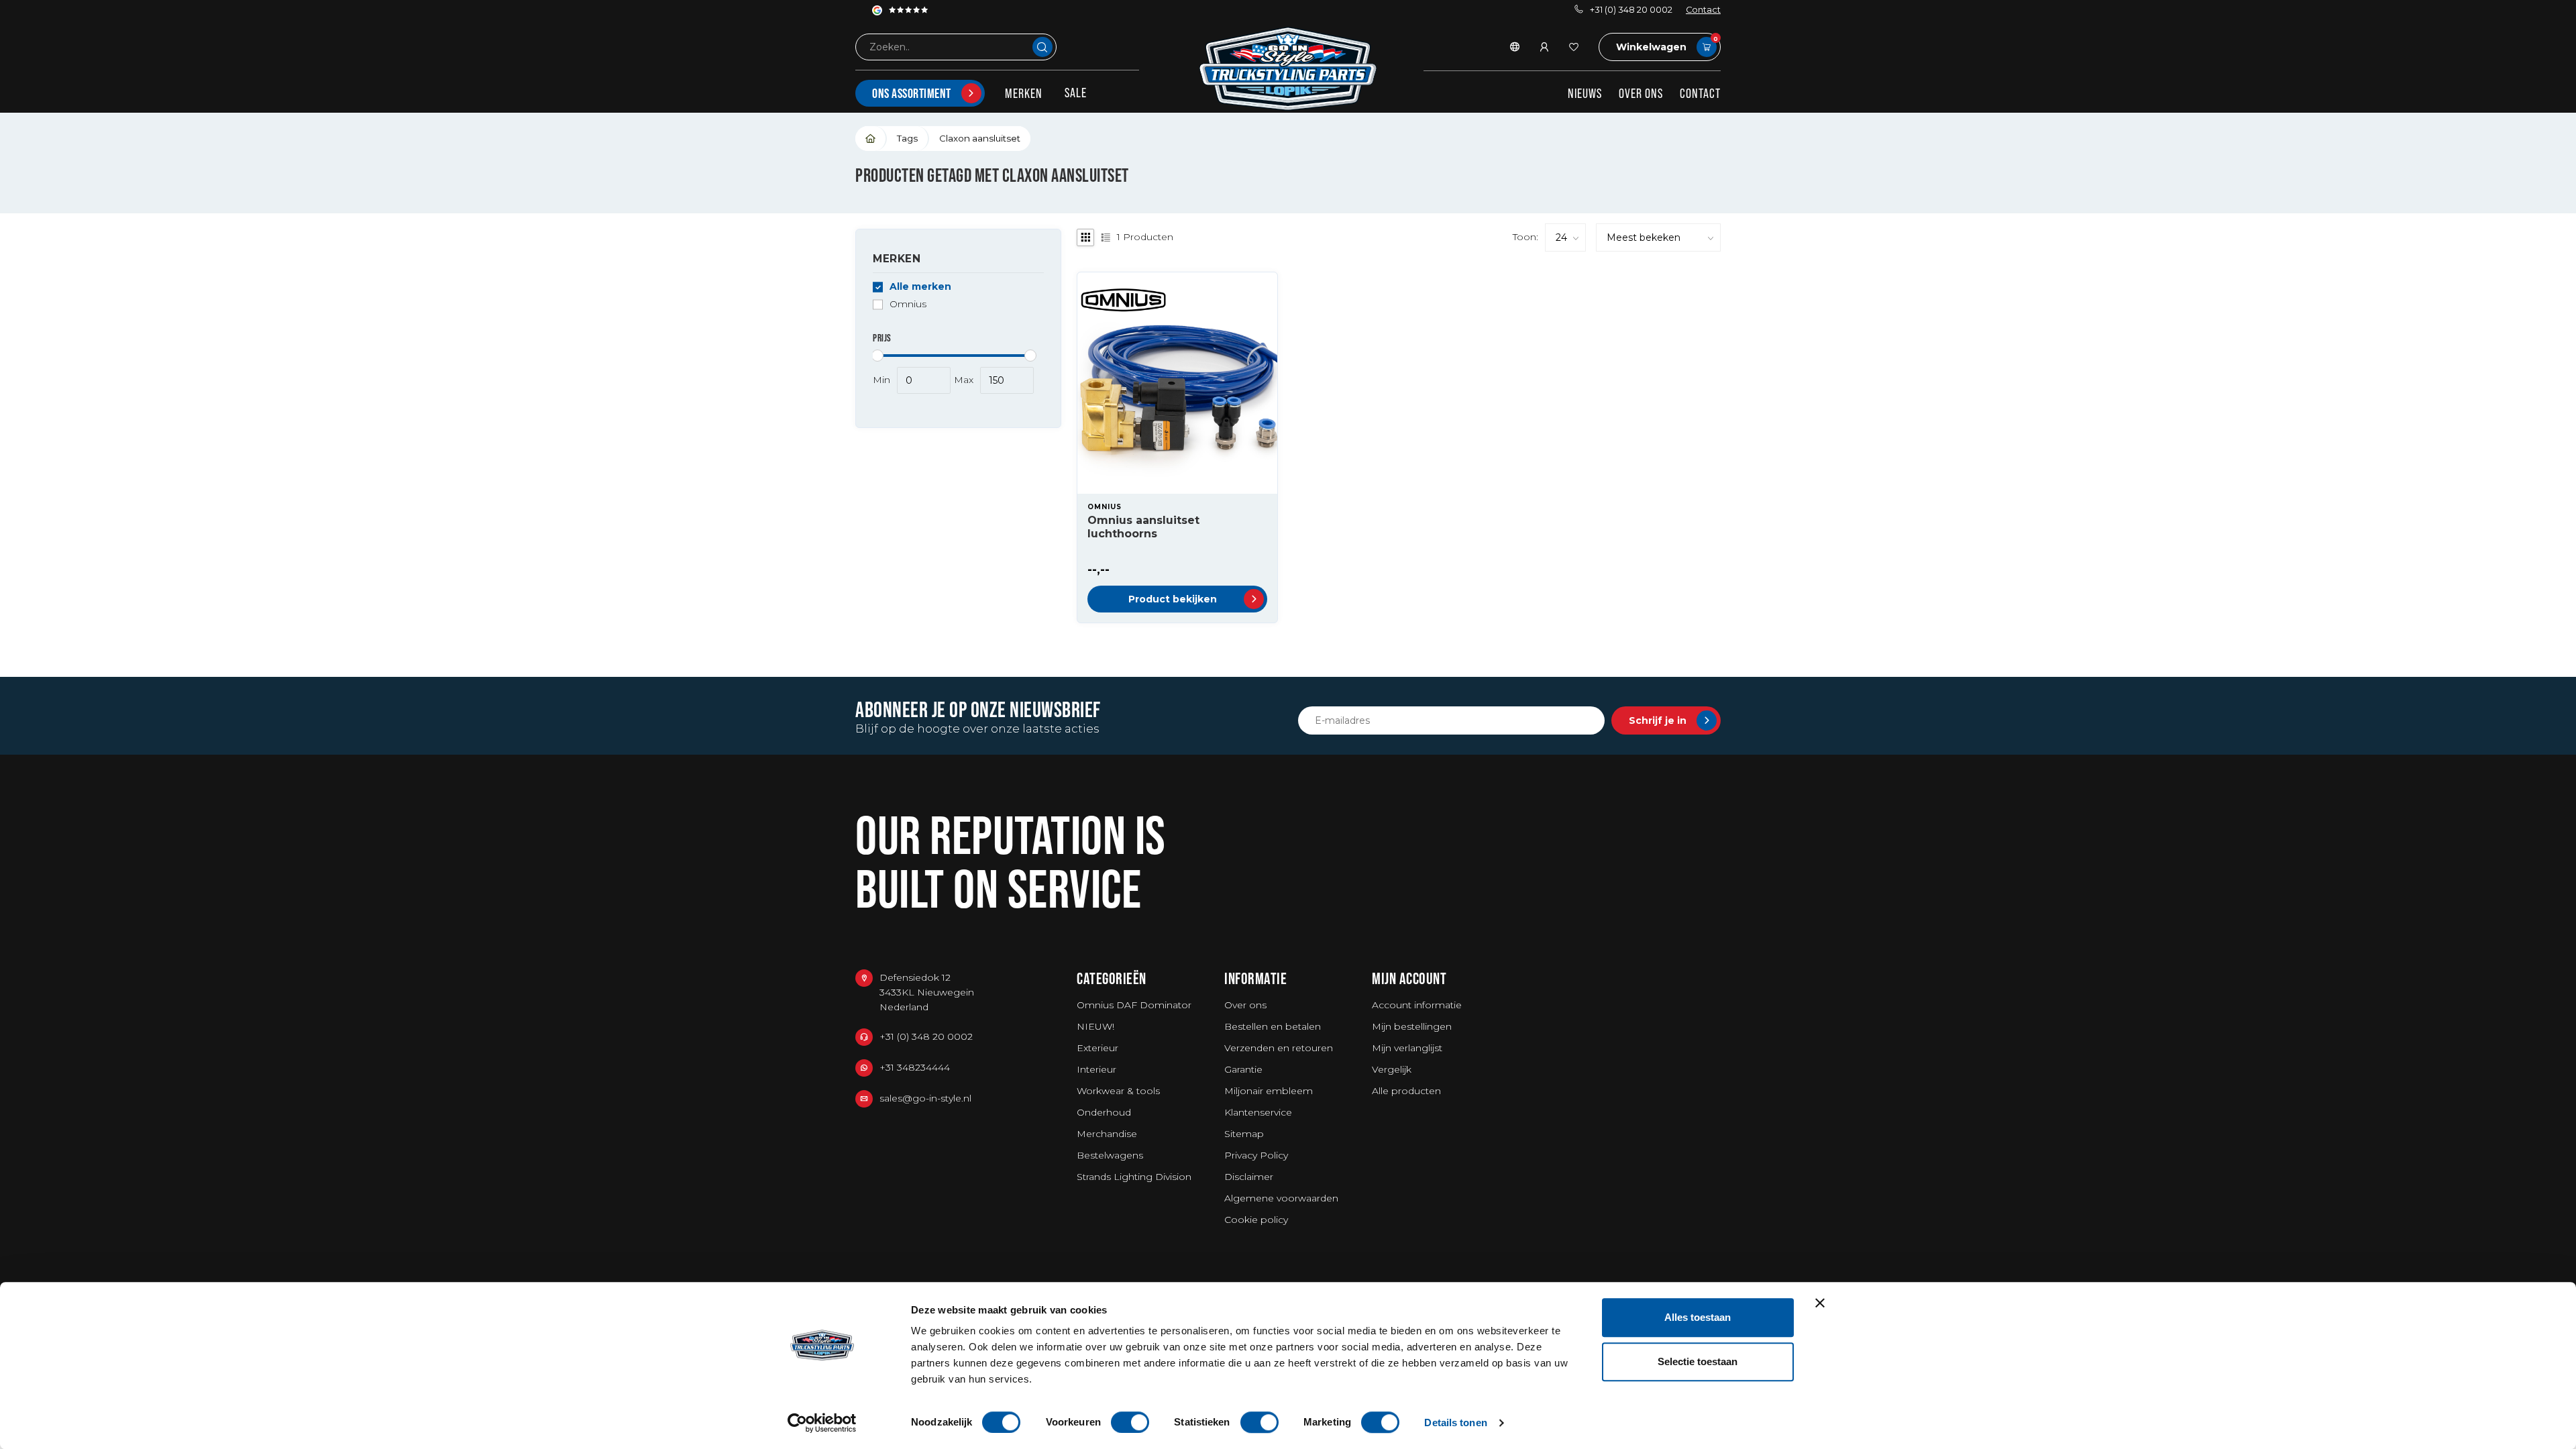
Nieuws (1585, 93)
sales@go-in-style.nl (925, 1098)
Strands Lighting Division (1134, 1177)
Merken (1024, 93)
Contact (1703, 10)
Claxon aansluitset (980, 138)
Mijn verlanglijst (1407, 1048)
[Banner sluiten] (1820, 1303)
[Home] (871, 139)
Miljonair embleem (1269, 1091)
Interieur (1096, 1069)
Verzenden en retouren (1279, 1048)
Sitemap (1244, 1134)
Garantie (1243, 1069)
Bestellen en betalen (1273, 1026)
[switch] (1130, 1422)
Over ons (1641, 93)
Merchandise (1107, 1134)
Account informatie (1417, 1005)
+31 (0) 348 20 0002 (1631, 10)
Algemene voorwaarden (1281, 1198)
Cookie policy (1256, 1220)
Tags (907, 138)
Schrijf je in (1658, 720)
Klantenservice (1258, 1112)
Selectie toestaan (1698, 1361)
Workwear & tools (1118, 1091)
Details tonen (1455, 1423)
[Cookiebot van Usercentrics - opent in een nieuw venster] (822, 1423)
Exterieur (1097, 1048)
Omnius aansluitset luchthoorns (1143, 527)
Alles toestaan (1698, 1317)
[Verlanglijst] (1574, 47)
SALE (1076, 93)
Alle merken (920, 287)
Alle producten (1406, 1091)
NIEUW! (1095, 1026)
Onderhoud (1104, 1112)
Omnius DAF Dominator (1134, 1005)
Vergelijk (1392, 1069)
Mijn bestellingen (1412, 1026)
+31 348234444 (915, 1067)
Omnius (908, 304)
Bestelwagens (1110, 1155)
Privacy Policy (1256, 1155)
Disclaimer (1249, 1177)
